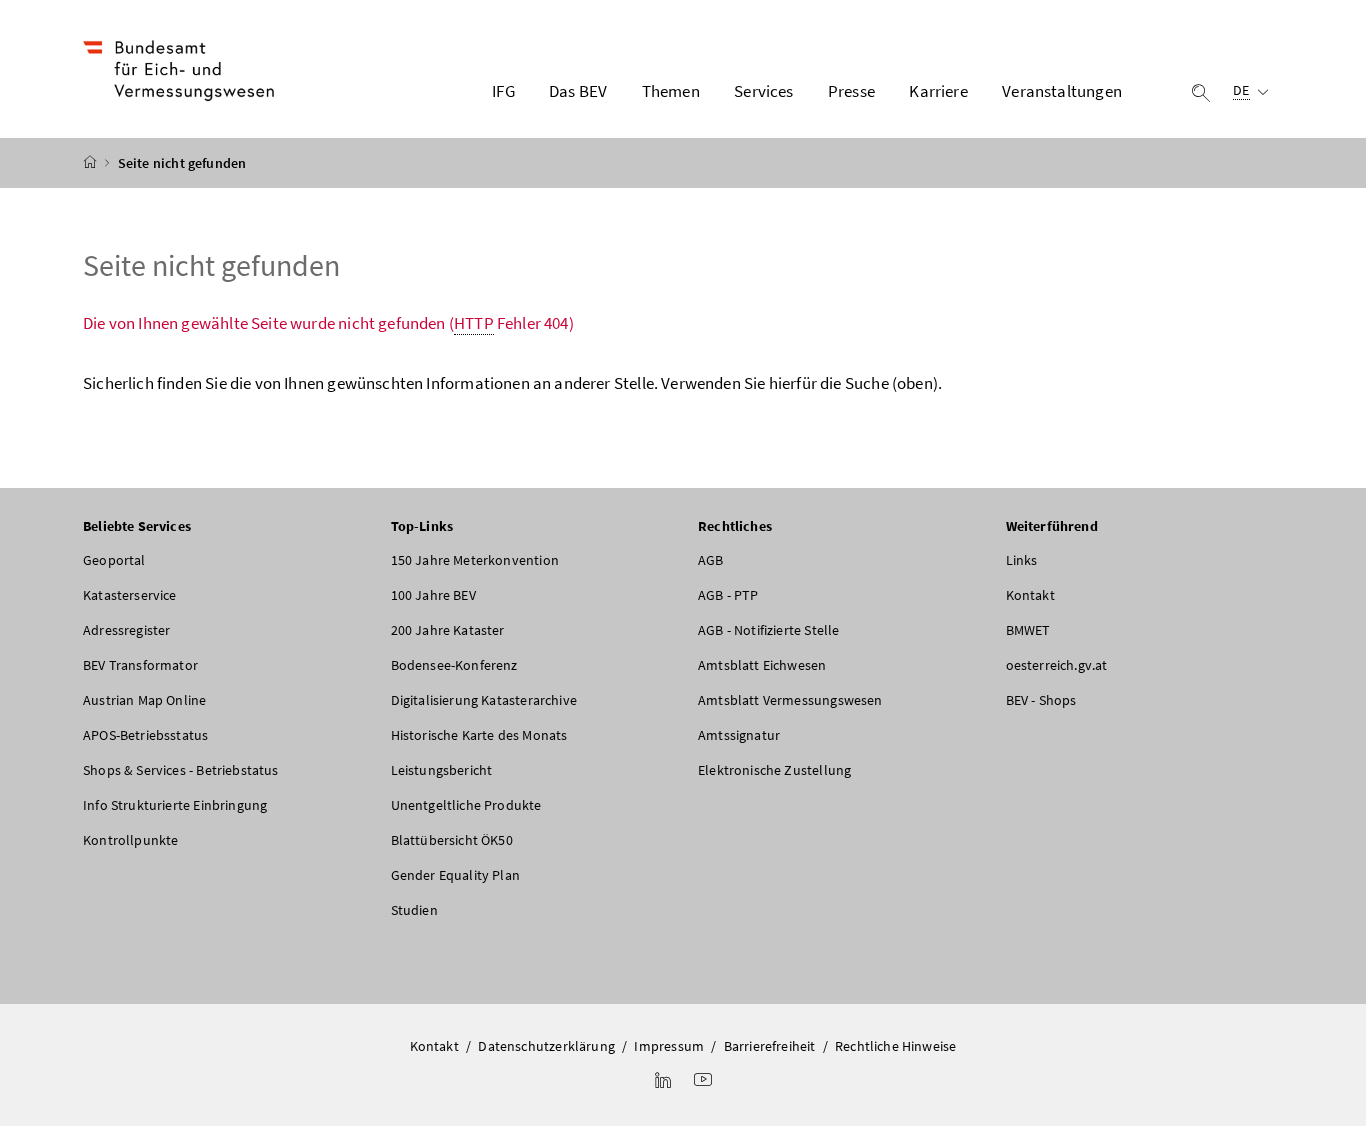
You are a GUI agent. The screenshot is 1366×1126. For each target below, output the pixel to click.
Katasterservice (130, 595)
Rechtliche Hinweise (895, 1046)
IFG (503, 91)
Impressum (669, 1046)
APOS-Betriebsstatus (145, 735)
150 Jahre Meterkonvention (475, 560)
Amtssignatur (739, 735)
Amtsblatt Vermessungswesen (790, 700)
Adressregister (126, 630)
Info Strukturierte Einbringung (175, 805)
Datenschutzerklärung (546, 1046)
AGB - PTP (728, 595)
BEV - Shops (1041, 700)
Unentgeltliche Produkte (466, 805)
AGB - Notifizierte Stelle (768, 630)
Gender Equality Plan (456, 875)
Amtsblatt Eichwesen (762, 665)
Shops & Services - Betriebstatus (181, 770)
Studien (414, 910)
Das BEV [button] (578, 91)
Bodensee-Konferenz (454, 665)
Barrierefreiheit (770, 1046)
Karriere (938, 91)
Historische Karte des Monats (479, 735)
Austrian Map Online (144, 700)
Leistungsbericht (442, 770)
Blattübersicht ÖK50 (452, 840)
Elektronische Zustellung (774, 770)
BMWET (1028, 630)
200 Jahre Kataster (448, 630)
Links (1022, 560)
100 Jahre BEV (433, 595)
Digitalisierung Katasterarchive (484, 700)
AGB (711, 560)
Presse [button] (851, 91)
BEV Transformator (140, 665)
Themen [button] (671, 91)
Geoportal (114, 560)
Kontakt (1030, 595)
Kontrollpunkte (130, 840)
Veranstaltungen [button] (1062, 91)
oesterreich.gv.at (1057, 665)
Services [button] (763, 91)
